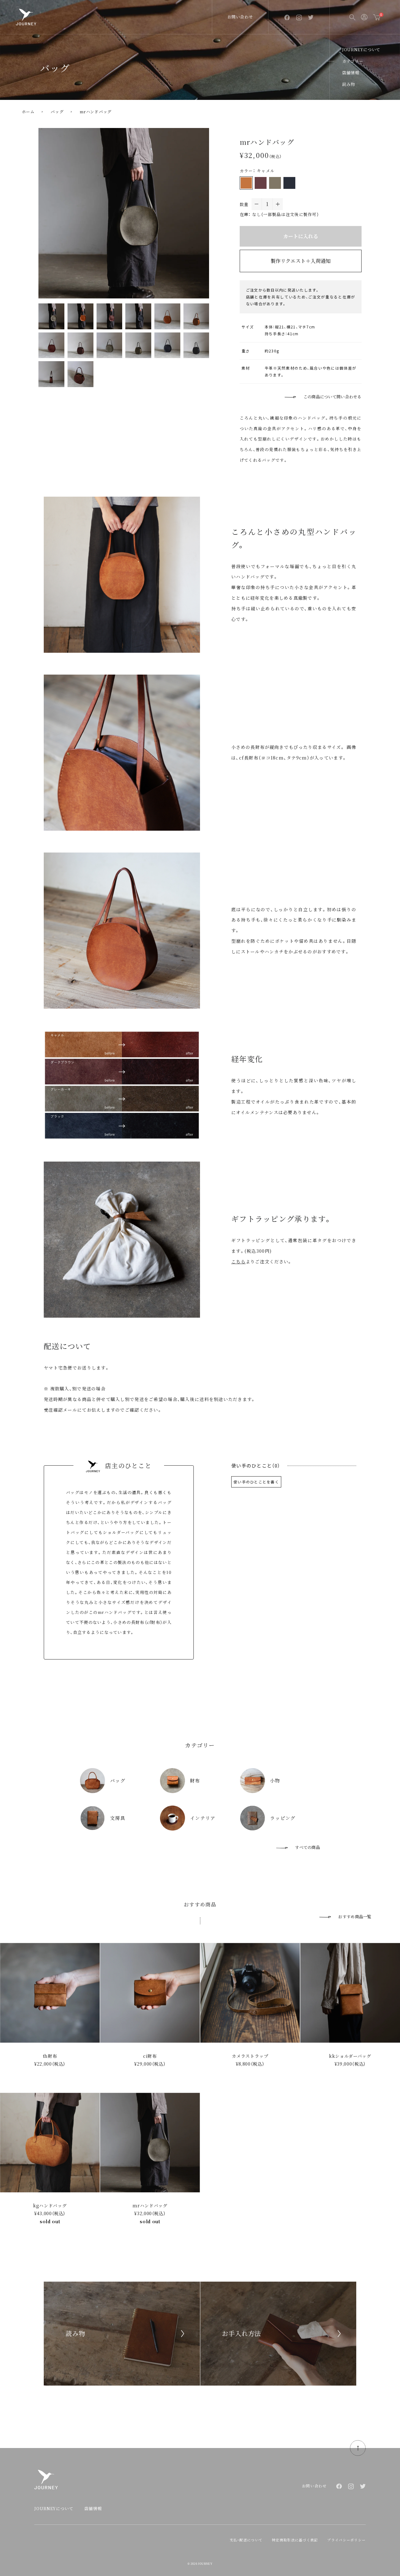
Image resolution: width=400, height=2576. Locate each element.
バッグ (57, 112)
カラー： (247, 171)
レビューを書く (256, 1481)
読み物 (349, 84)
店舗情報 (351, 73)
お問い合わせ (240, 17)
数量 (244, 204)
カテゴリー (353, 61)
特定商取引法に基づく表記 (295, 2540)
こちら (238, 1261)
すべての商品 (307, 1847)
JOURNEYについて (361, 49)
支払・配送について (246, 2540)
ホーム (28, 112)
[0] (377, 17)
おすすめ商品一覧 (355, 1917)
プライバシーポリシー (346, 2540)
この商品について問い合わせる (332, 397)
